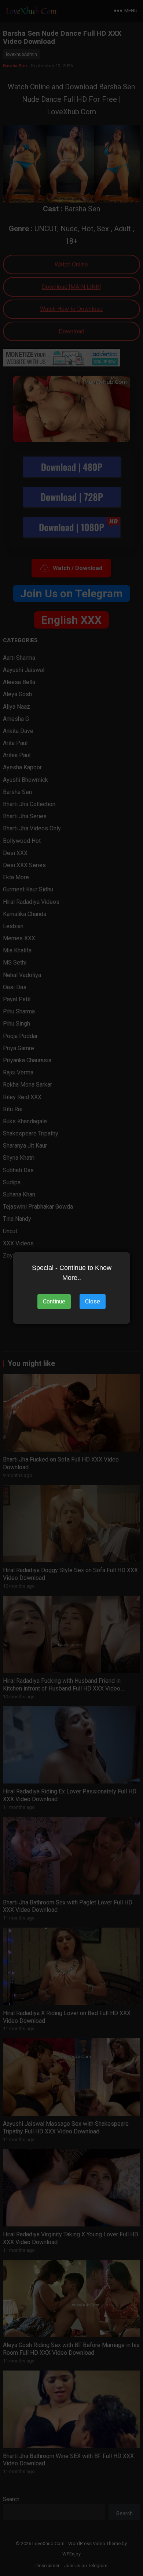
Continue (54, 1301)
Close (93, 1301)
